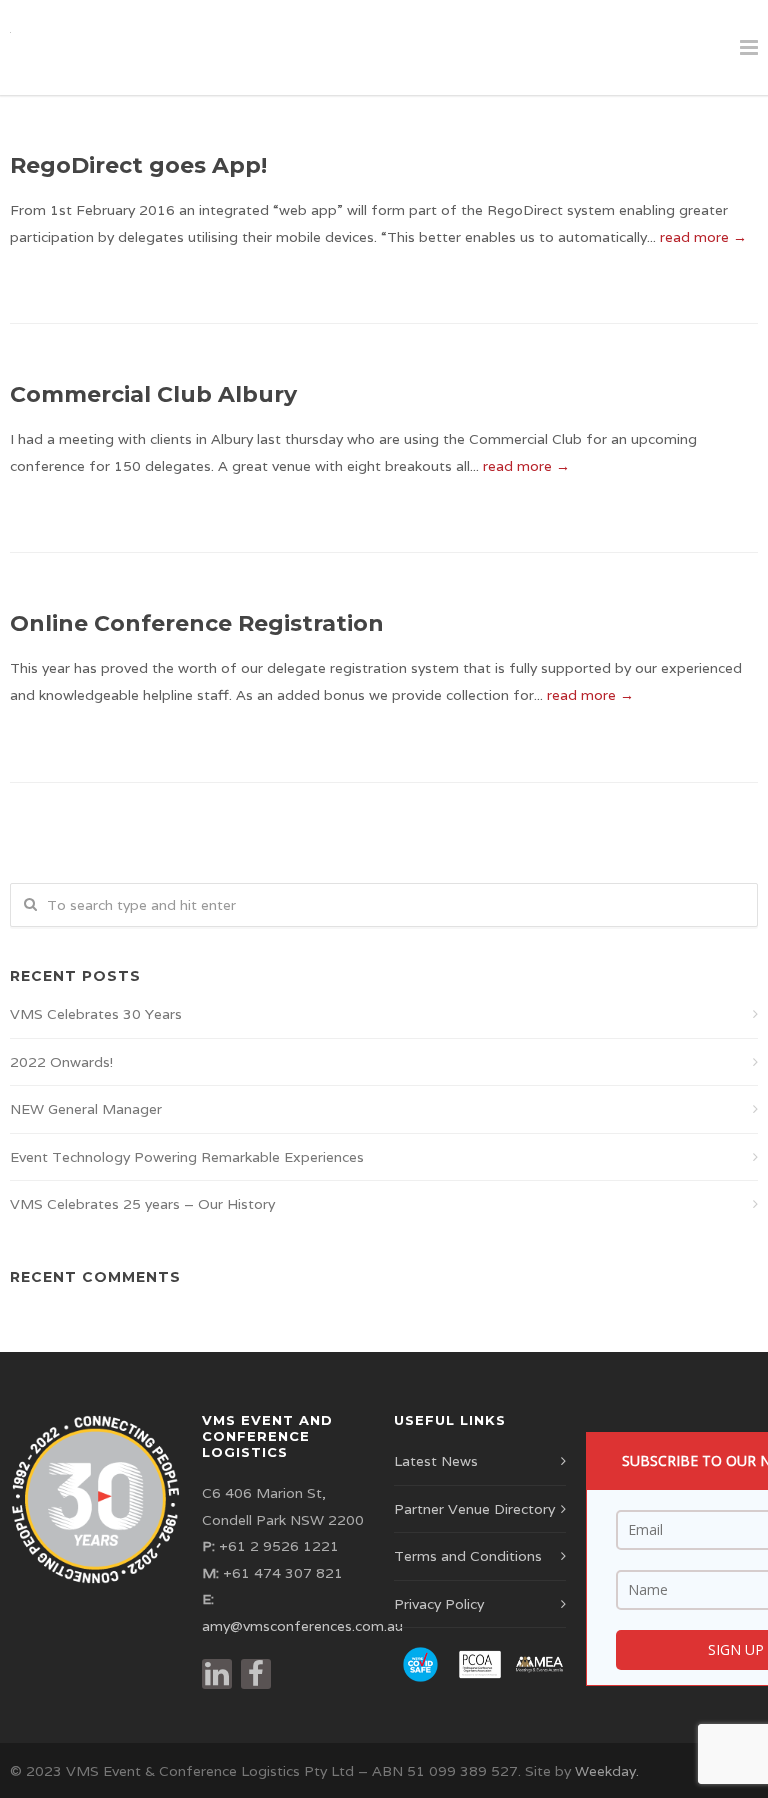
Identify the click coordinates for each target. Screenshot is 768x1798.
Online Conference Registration (197, 623)
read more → (703, 237)
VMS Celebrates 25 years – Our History (142, 1204)
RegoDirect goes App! (138, 165)
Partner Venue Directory (474, 1509)
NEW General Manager (86, 1109)
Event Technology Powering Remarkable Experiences (187, 1157)
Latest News (436, 1461)
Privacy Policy (439, 1604)
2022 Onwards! (61, 1062)
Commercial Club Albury (153, 394)
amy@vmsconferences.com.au (302, 1626)
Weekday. (607, 1771)
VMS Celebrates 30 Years (96, 1014)
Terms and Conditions (468, 1556)
